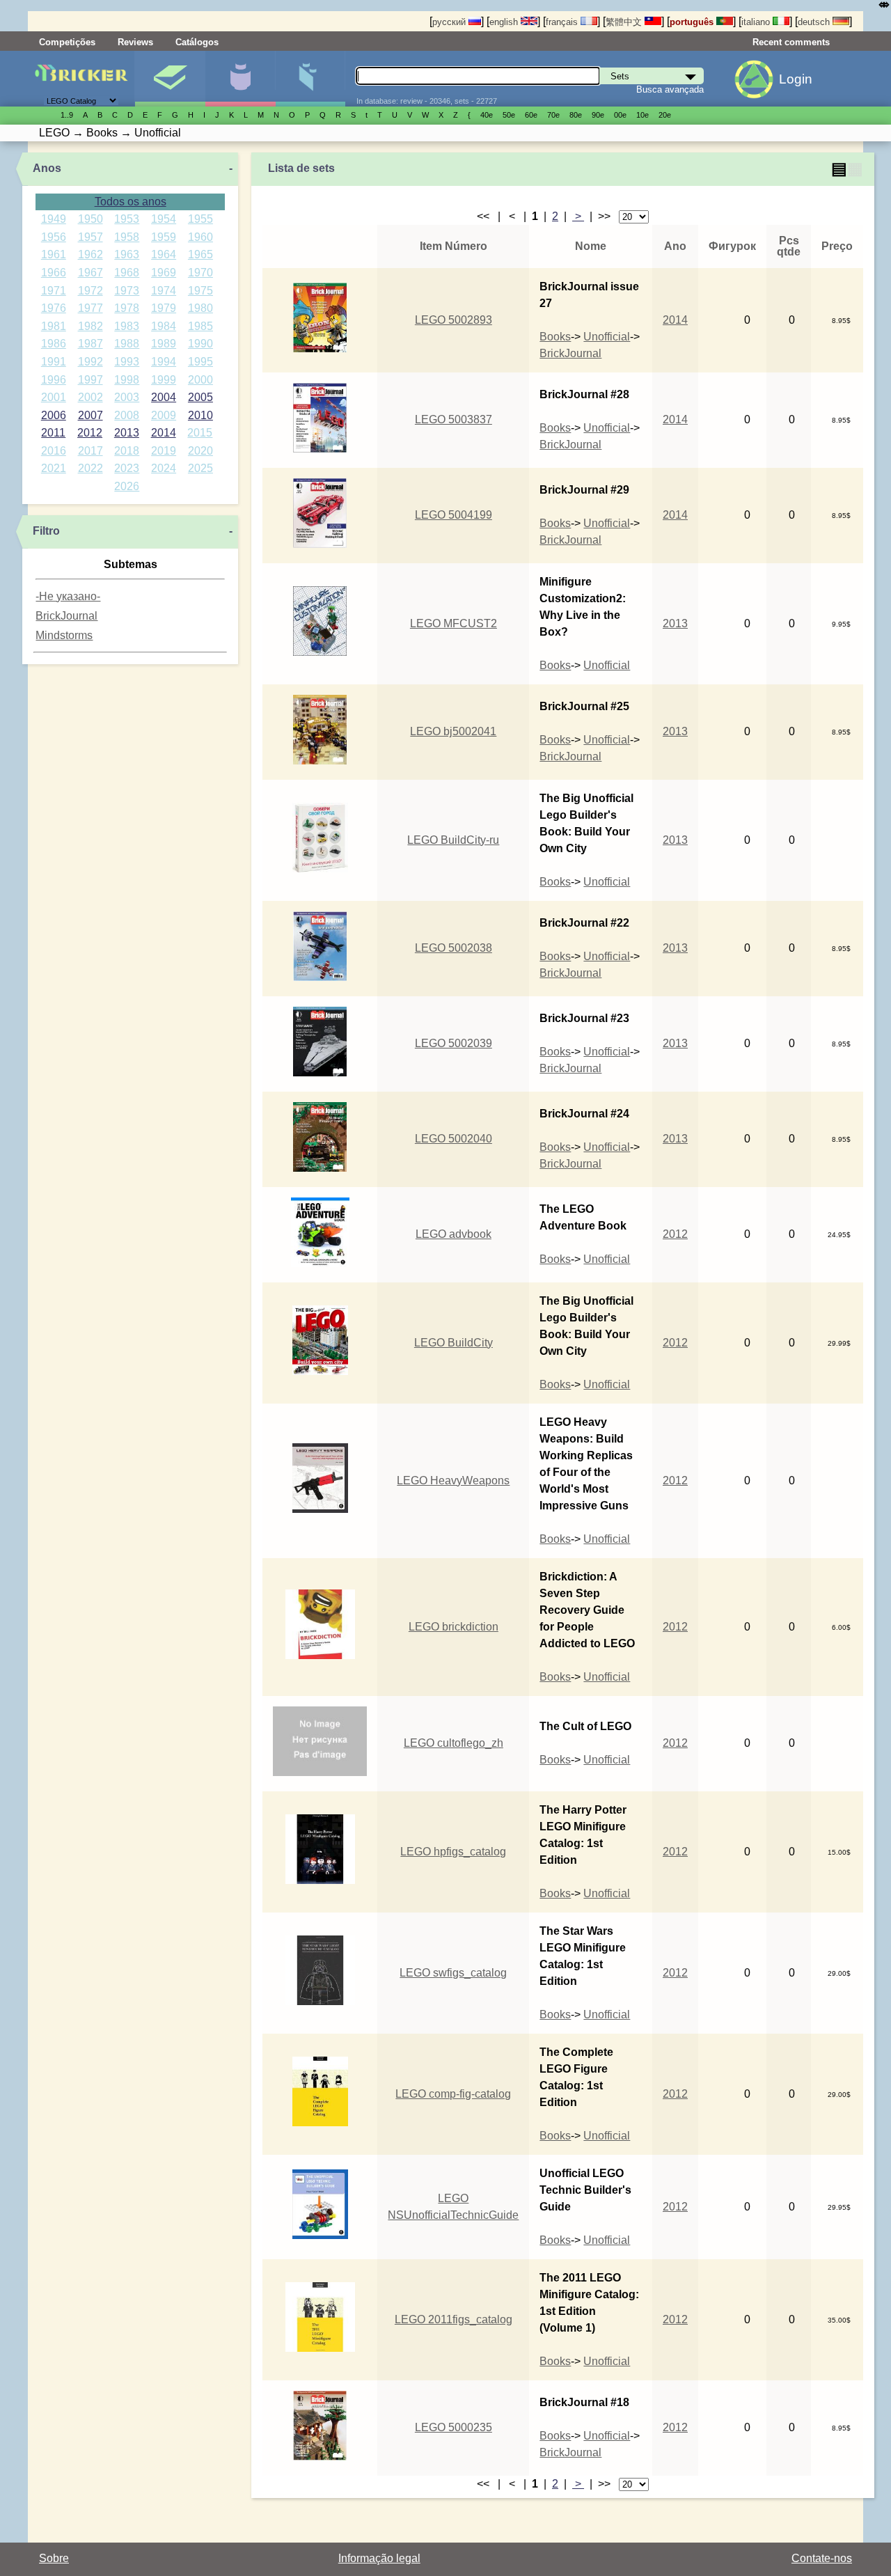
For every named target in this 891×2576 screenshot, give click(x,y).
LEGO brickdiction (454, 1627)
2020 (200, 451)
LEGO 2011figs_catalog (454, 2319)
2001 (54, 397)
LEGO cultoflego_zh (454, 1743)
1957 (90, 237)
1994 (164, 362)
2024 (164, 468)
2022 (90, 468)
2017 (90, 451)
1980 (200, 308)
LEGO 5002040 (454, 1139)
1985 (200, 326)
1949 (54, 219)
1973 (127, 291)
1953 (127, 219)
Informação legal (379, 2558)
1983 (127, 326)
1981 (54, 326)
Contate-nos (822, 2558)
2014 (164, 433)
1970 (200, 273)
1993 (127, 362)
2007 (90, 415)
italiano (757, 22)
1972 (90, 291)
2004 (164, 397)
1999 (164, 380)
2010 (200, 415)
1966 (54, 273)
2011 (53, 433)
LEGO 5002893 (454, 320)
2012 (90, 433)
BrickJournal (66, 616)
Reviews (135, 42)
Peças (310, 79)
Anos (47, 168)
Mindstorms (64, 635)
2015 (200, 433)
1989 (164, 344)
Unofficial (607, 337)
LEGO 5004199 (454, 515)
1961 (54, 254)
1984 (164, 326)
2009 (164, 415)
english (505, 22)
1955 (200, 219)
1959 (164, 237)
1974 (164, 291)
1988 (127, 344)
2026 (127, 486)
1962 (90, 254)
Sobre (54, 2558)
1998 (127, 380)
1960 (200, 237)
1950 (90, 219)
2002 (90, 397)
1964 (164, 254)
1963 (127, 254)
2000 (200, 380)
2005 (200, 397)
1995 (200, 362)
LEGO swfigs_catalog (453, 1973)
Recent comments (791, 42)
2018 (127, 451)
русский (450, 22)
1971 (54, 291)
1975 (200, 291)
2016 (54, 451)
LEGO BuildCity (454, 1343)
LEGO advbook (454, 1234)
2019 (164, 451)
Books (555, 337)
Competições (67, 42)
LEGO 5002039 (454, 1043)
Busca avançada (670, 89)
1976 (54, 308)
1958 (127, 237)
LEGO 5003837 (454, 419)
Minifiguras (240, 79)
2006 (54, 415)
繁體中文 (625, 22)
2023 (127, 468)
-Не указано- (68, 596)
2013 (127, 433)
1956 (54, 237)
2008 (127, 415)
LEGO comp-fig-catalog (453, 2094)
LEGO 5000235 (454, 2427)
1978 (127, 308)
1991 (54, 362)
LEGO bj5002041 (453, 731)
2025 (200, 468)
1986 (54, 344)
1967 (90, 273)
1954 (164, 219)
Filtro (46, 531)
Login (796, 79)
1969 (164, 273)
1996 (54, 380)
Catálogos (197, 42)
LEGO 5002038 (454, 948)
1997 (90, 380)
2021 (54, 468)
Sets (170, 79)
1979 (164, 308)
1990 (200, 344)
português (693, 22)
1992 (90, 362)
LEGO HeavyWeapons (453, 1481)
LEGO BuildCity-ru (453, 840)
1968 (127, 273)
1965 (200, 254)
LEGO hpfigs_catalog (453, 1852)
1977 (90, 308)
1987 (90, 344)
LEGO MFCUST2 (454, 623)
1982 (90, 326)
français (563, 22)
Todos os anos (131, 202)
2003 (127, 397)
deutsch (815, 22)
